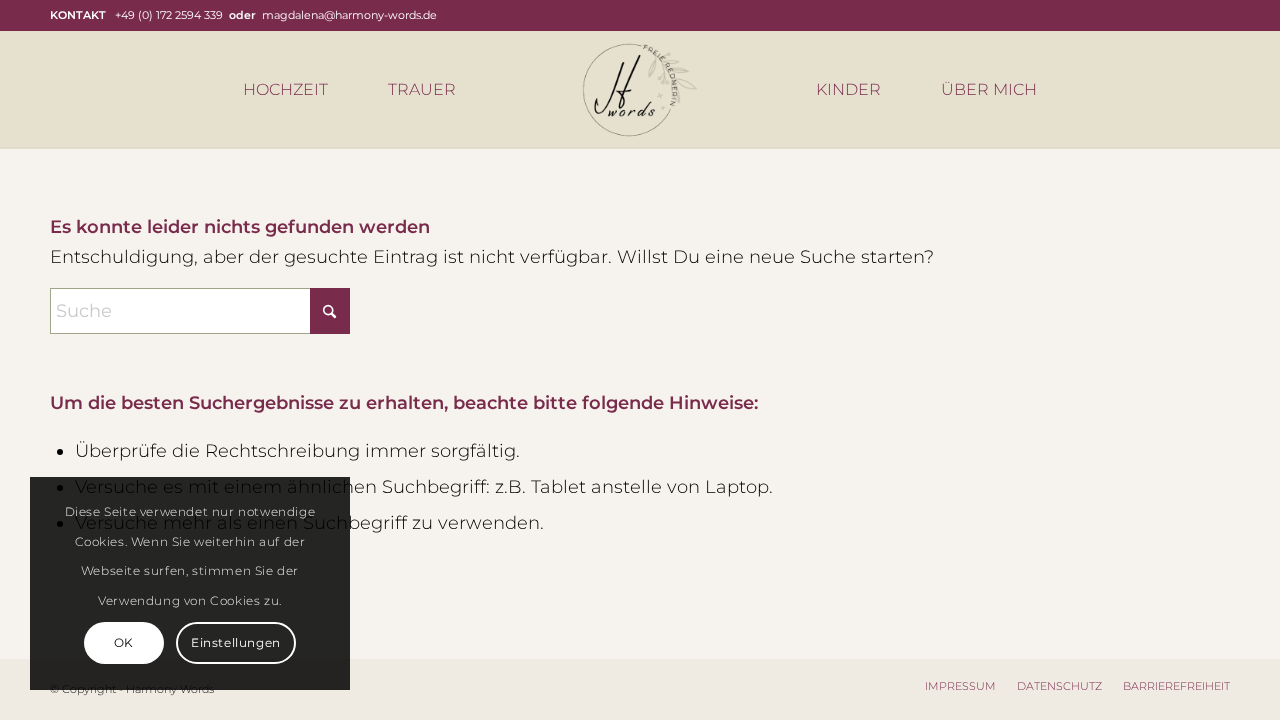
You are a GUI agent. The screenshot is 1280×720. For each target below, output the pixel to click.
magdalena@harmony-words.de (349, 15)
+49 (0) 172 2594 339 (169, 15)
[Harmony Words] (640, 90)
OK (124, 642)
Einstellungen (236, 642)
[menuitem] (285, 90)
